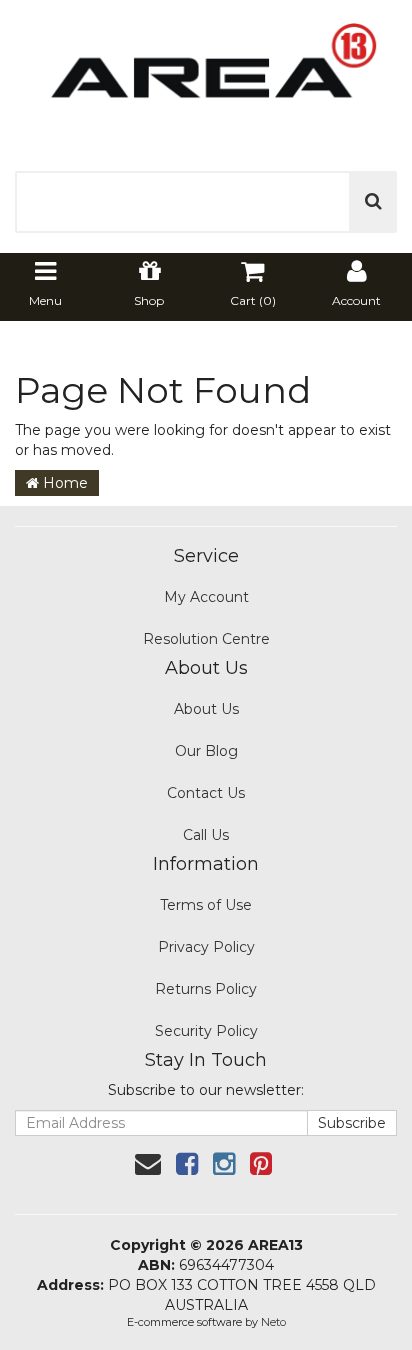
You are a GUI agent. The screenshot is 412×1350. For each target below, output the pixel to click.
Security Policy (206, 1031)
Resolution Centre (206, 639)
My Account (206, 597)
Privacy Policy (206, 947)
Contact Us (206, 793)
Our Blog (206, 751)
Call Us (206, 835)
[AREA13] (206, 74)
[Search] (373, 202)
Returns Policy (206, 989)
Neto (273, 1322)
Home (63, 483)
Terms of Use (206, 905)
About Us (206, 709)
